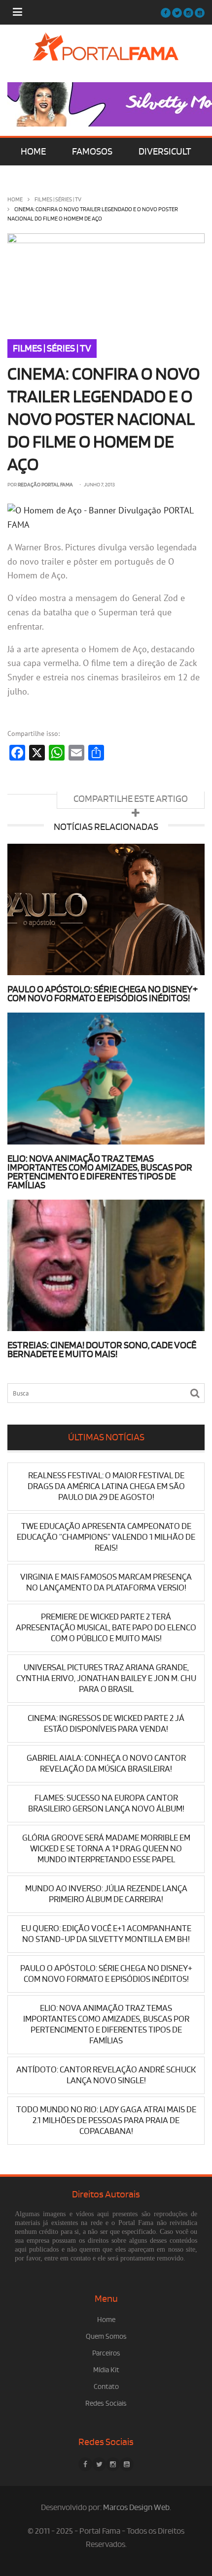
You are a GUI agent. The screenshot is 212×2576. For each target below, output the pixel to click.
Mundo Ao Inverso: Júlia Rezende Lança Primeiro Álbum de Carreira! (106, 1894)
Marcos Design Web (136, 2508)
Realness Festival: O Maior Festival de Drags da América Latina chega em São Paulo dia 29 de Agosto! (106, 1486)
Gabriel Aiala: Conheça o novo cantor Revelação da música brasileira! (106, 1764)
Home (15, 200)
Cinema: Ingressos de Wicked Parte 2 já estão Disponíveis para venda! (106, 1724)
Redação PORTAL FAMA (45, 485)
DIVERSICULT (165, 152)
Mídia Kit (106, 2370)
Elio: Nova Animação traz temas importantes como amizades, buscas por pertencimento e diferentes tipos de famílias (100, 1172)
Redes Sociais (106, 2403)
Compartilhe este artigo (131, 799)
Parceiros (106, 2353)
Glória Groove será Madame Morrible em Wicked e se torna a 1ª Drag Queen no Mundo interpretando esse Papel (106, 1849)
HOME (33, 152)
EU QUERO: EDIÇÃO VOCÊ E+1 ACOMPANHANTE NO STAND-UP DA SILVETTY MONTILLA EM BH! (106, 1934)
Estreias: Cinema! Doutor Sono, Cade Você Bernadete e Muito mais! (102, 1350)
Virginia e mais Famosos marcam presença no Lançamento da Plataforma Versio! (106, 1582)
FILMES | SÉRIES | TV (58, 200)
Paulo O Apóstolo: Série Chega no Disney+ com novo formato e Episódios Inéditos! (103, 994)
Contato (106, 2387)
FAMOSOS (92, 152)
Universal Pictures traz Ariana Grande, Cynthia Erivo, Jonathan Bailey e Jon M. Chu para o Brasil (106, 1678)
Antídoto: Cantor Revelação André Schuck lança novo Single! (106, 2075)
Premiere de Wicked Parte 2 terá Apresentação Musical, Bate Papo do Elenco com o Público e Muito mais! (106, 1628)
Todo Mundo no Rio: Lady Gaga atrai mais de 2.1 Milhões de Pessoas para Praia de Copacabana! (106, 2120)
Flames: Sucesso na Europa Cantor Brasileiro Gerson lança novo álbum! (106, 1803)
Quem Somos (106, 2337)
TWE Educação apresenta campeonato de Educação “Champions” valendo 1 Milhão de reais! (106, 1537)
